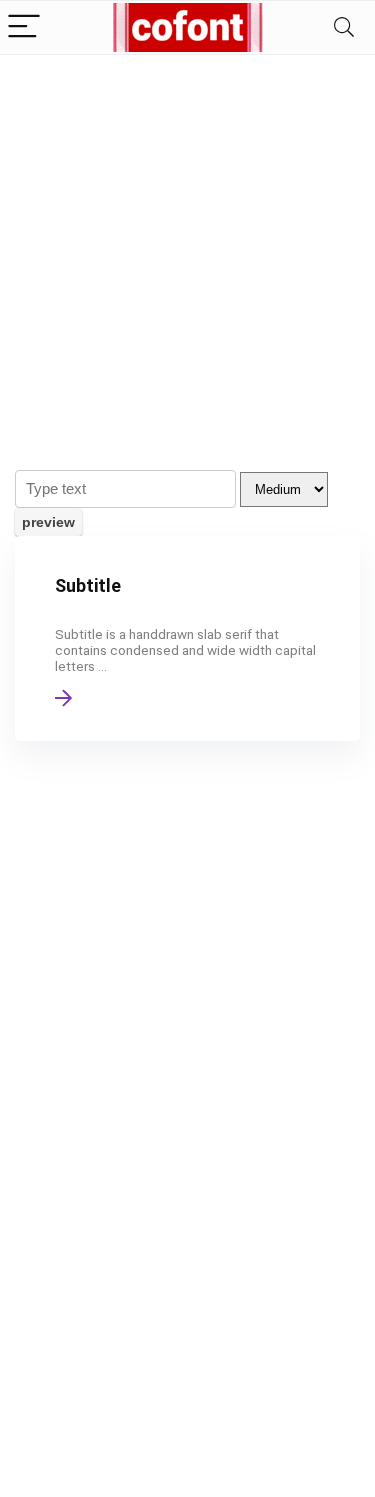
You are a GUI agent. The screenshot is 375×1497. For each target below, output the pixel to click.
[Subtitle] (187, 638)
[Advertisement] (187, 252)
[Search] (344, 27)
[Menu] (24, 27)
